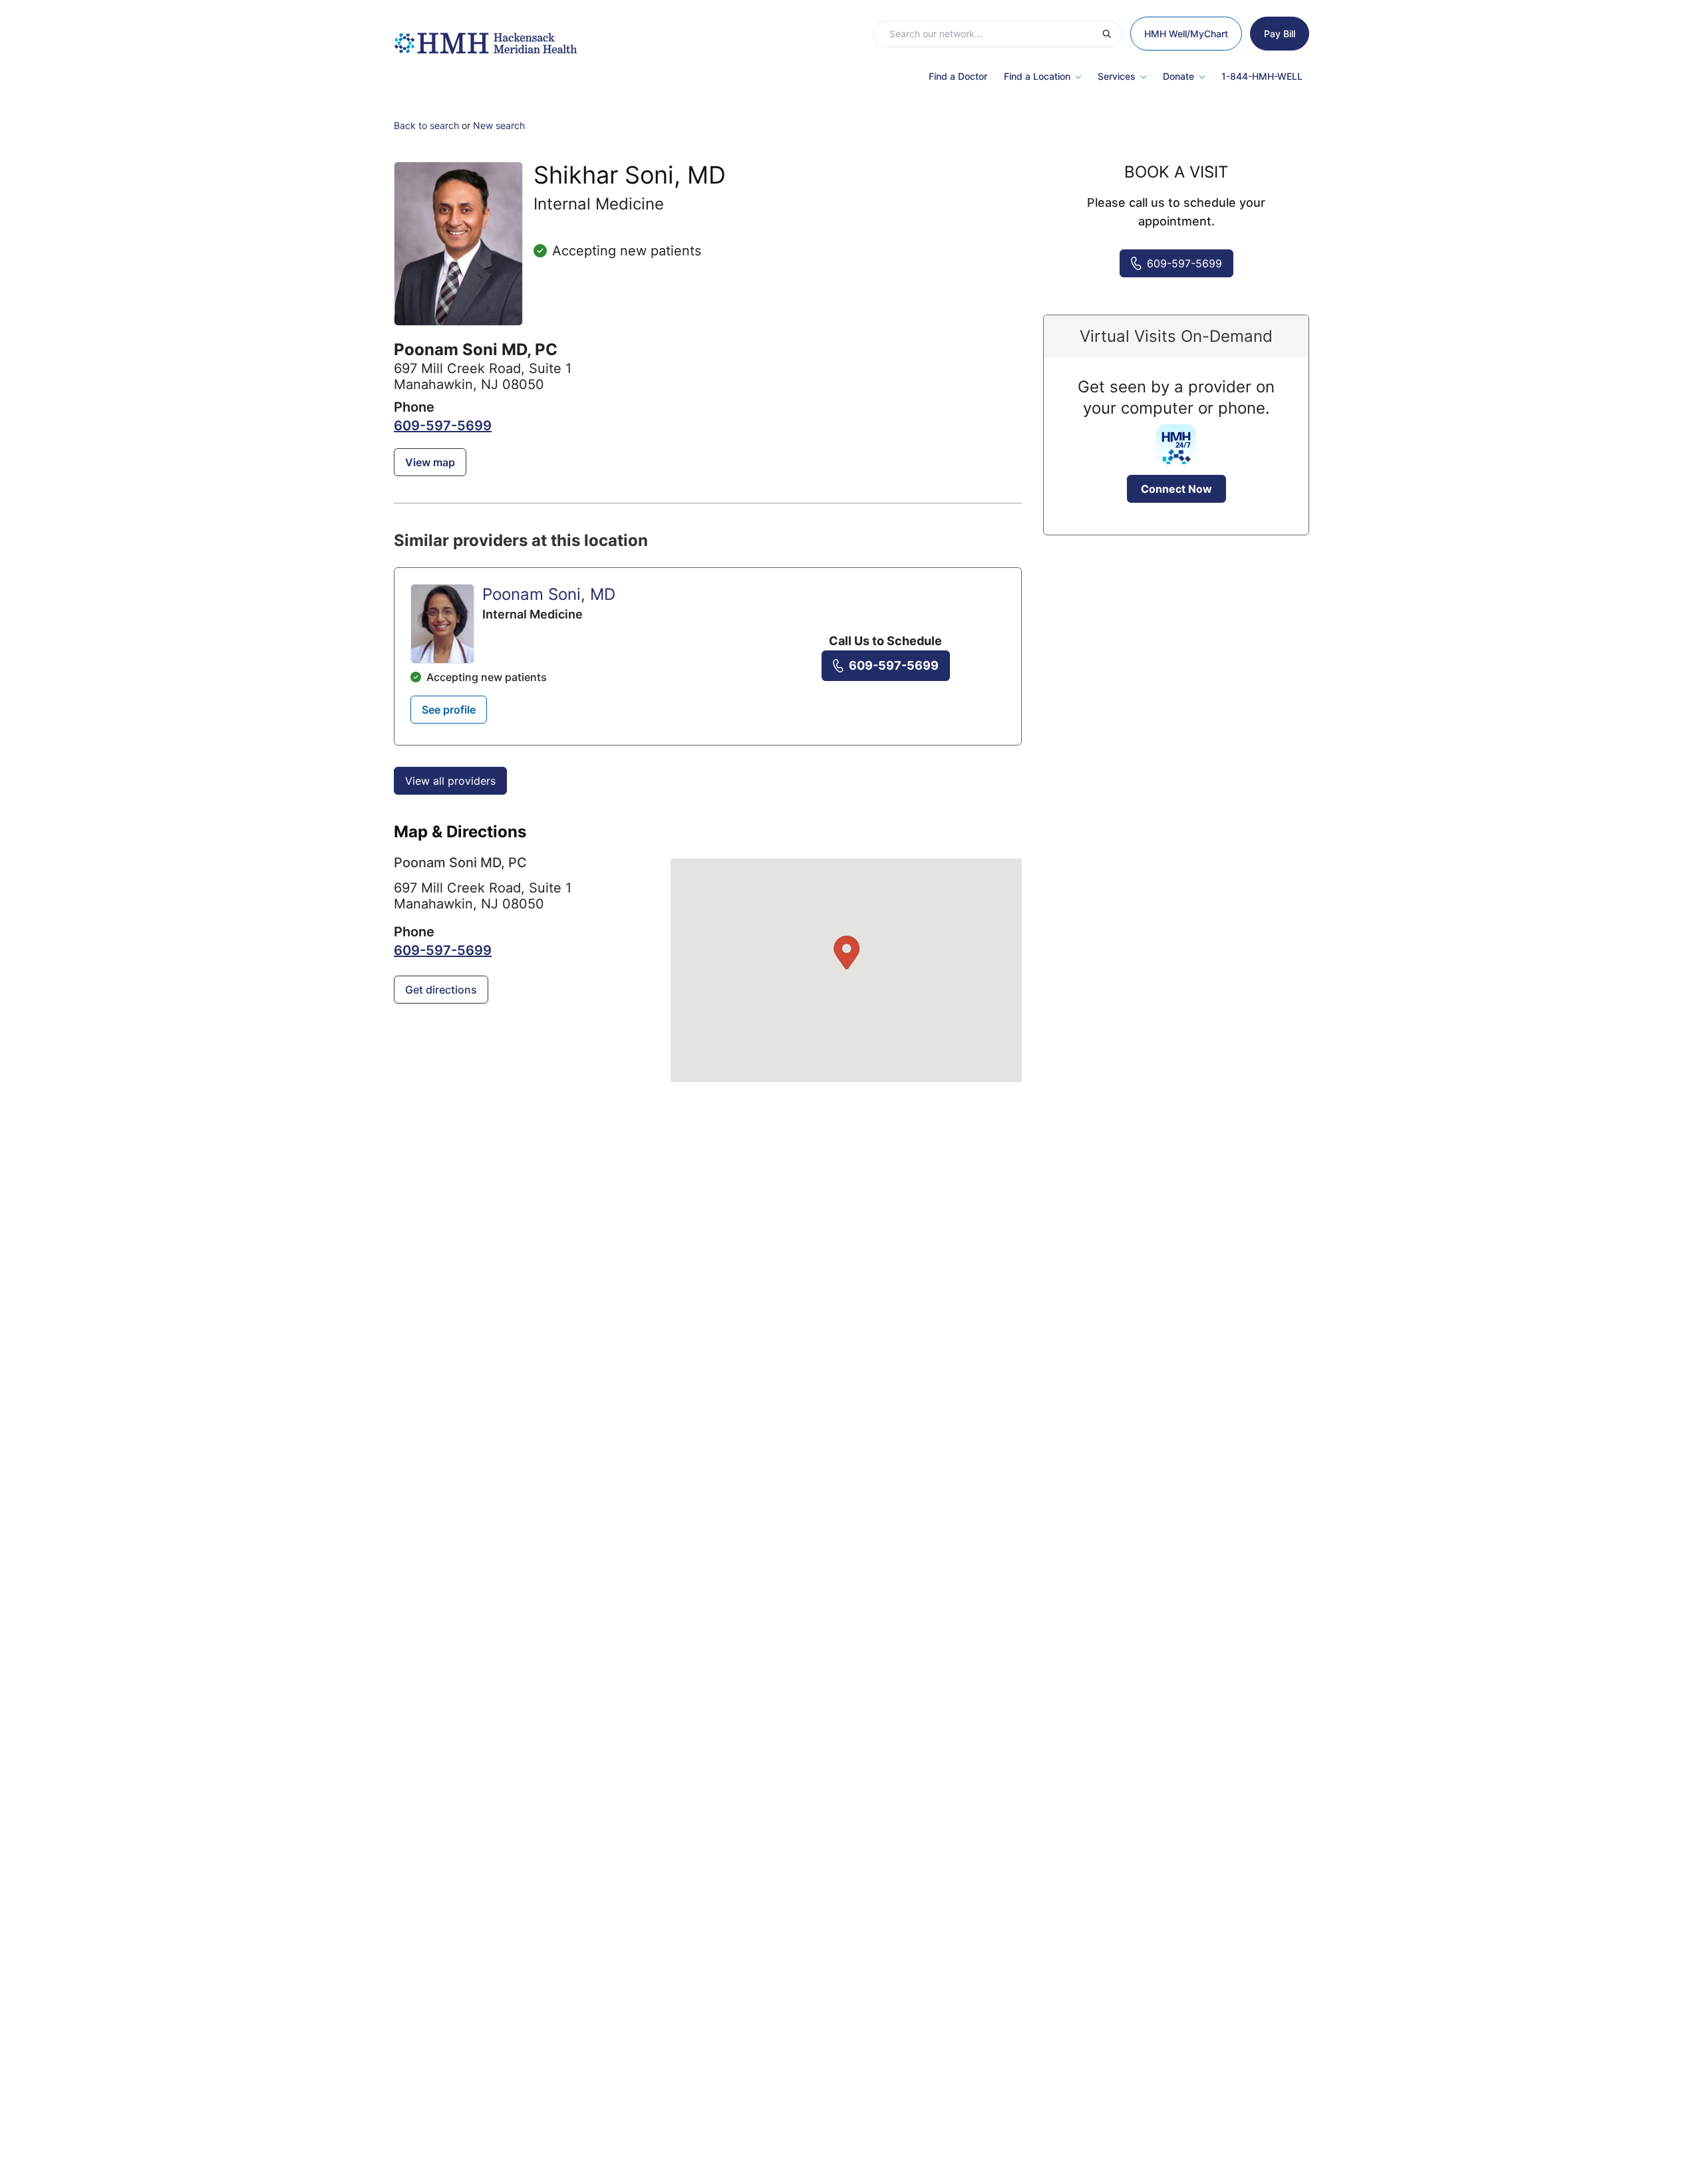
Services (1117, 76)
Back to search (426, 125)
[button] (846, 953)
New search (499, 125)
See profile (449, 710)
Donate (1178, 76)
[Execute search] (1112, 34)
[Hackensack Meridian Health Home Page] (485, 37)
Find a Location (1037, 76)
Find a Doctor (958, 76)
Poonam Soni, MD (549, 594)
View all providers (450, 781)
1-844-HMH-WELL (1262, 76)
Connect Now (1176, 489)
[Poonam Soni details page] (442, 624)
